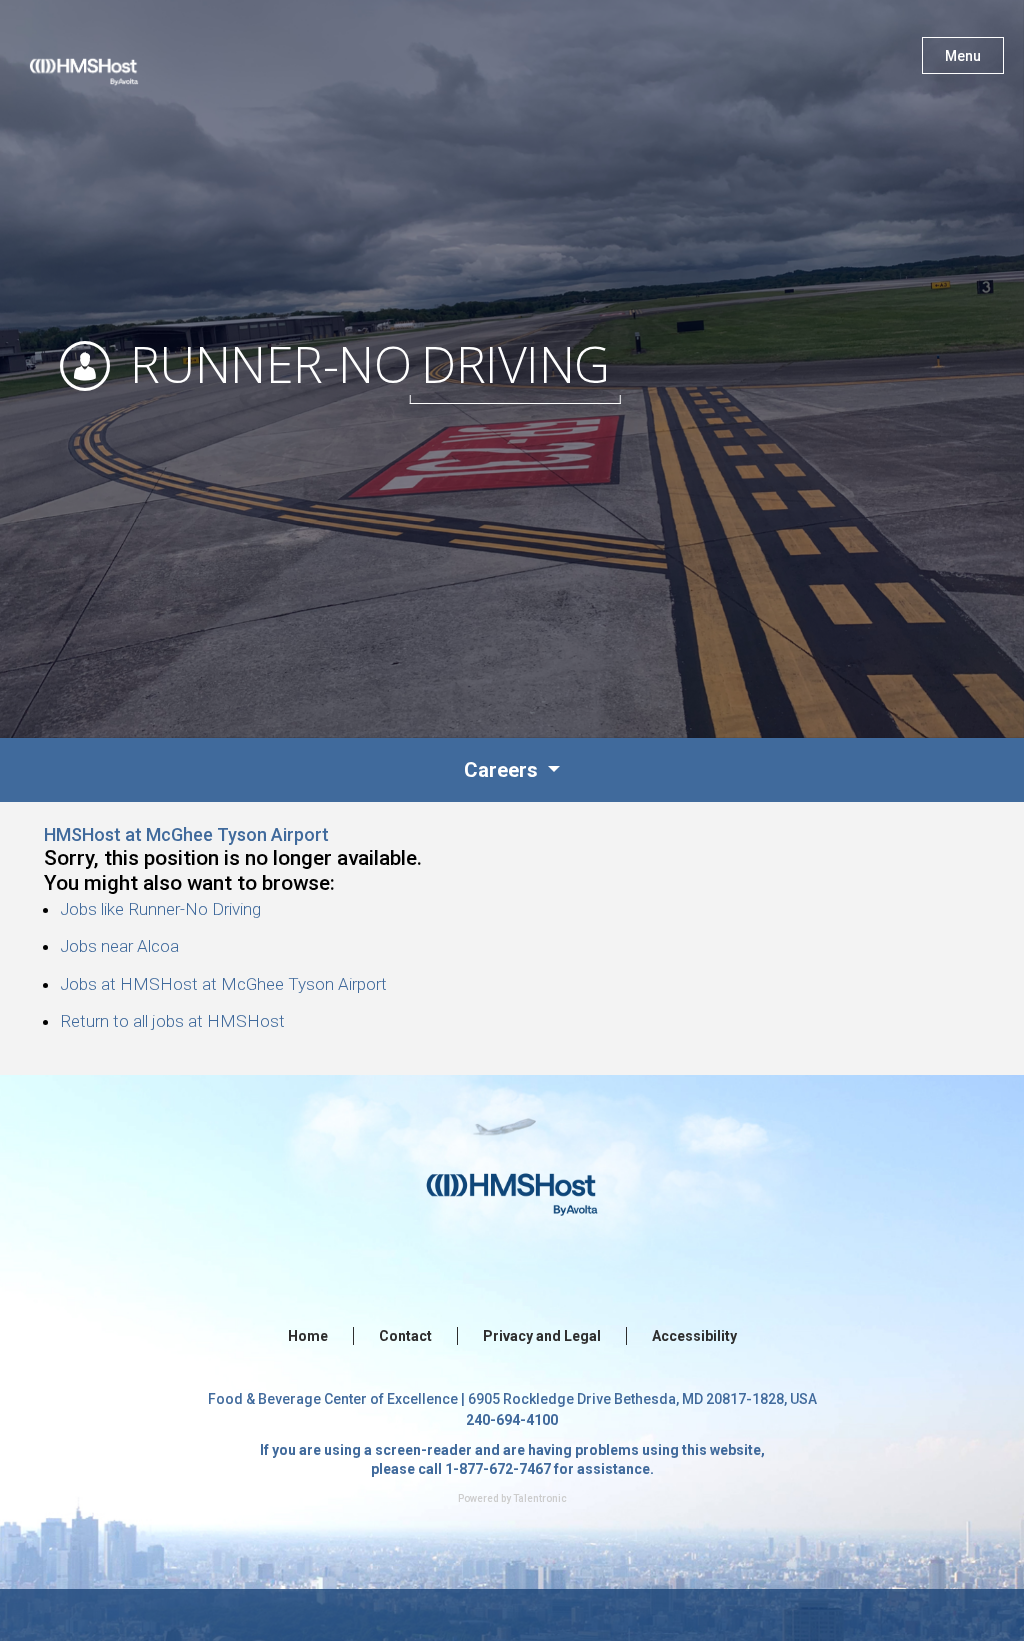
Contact (405, 1336)
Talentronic (540, 1498)
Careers (503, 770)
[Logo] (103, 60)
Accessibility (694, 1336)
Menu (963, 56)
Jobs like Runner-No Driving (160, 909)
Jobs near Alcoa (119, 946)
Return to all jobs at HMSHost (172, 1021)
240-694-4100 (512, 1420)
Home (308, 1336)
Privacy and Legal (542, 1336)
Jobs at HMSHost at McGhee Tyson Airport (223, 984)
